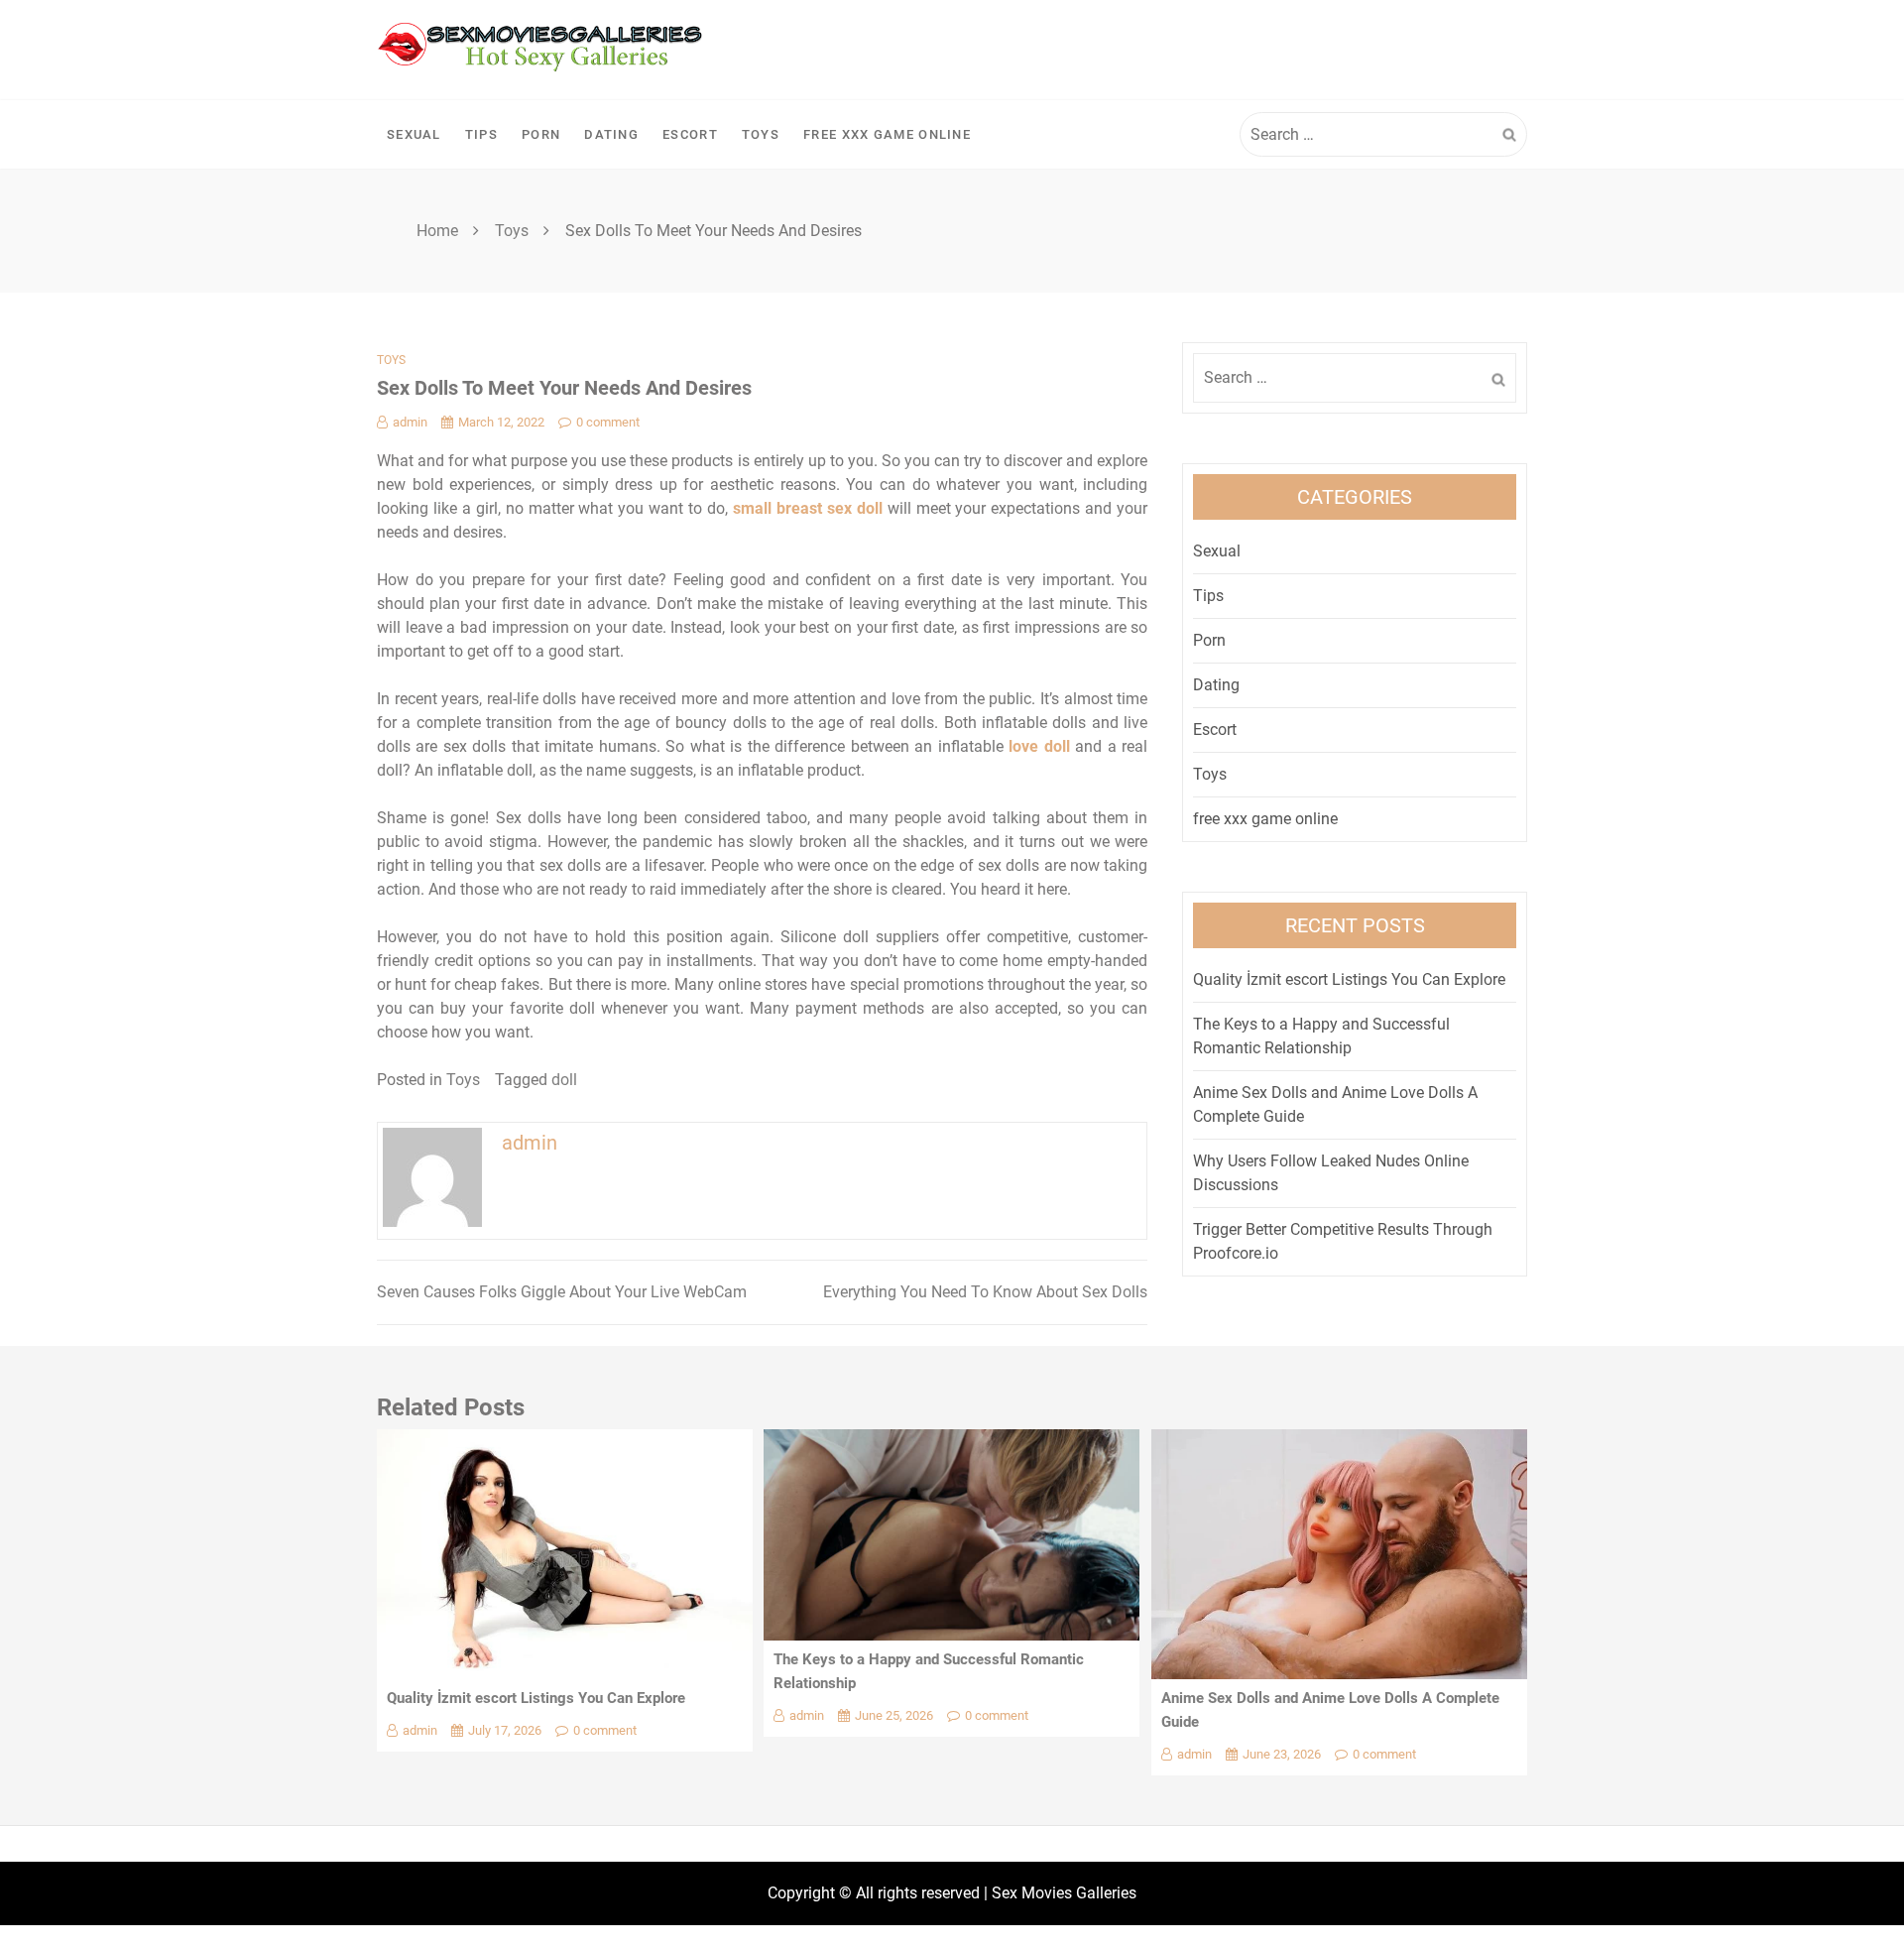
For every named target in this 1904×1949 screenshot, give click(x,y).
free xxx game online (887, 134)
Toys (761, 134)
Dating (611, 134)
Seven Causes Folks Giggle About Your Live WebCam (562, 1292)
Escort (690, 134)
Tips (481, 134)
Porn (541, 134)
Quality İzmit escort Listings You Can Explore (1349, 979)
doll (564, 1080)
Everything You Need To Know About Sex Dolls (985, 1292)
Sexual (414, 134)
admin (410, 422)
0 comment (608, 422)
